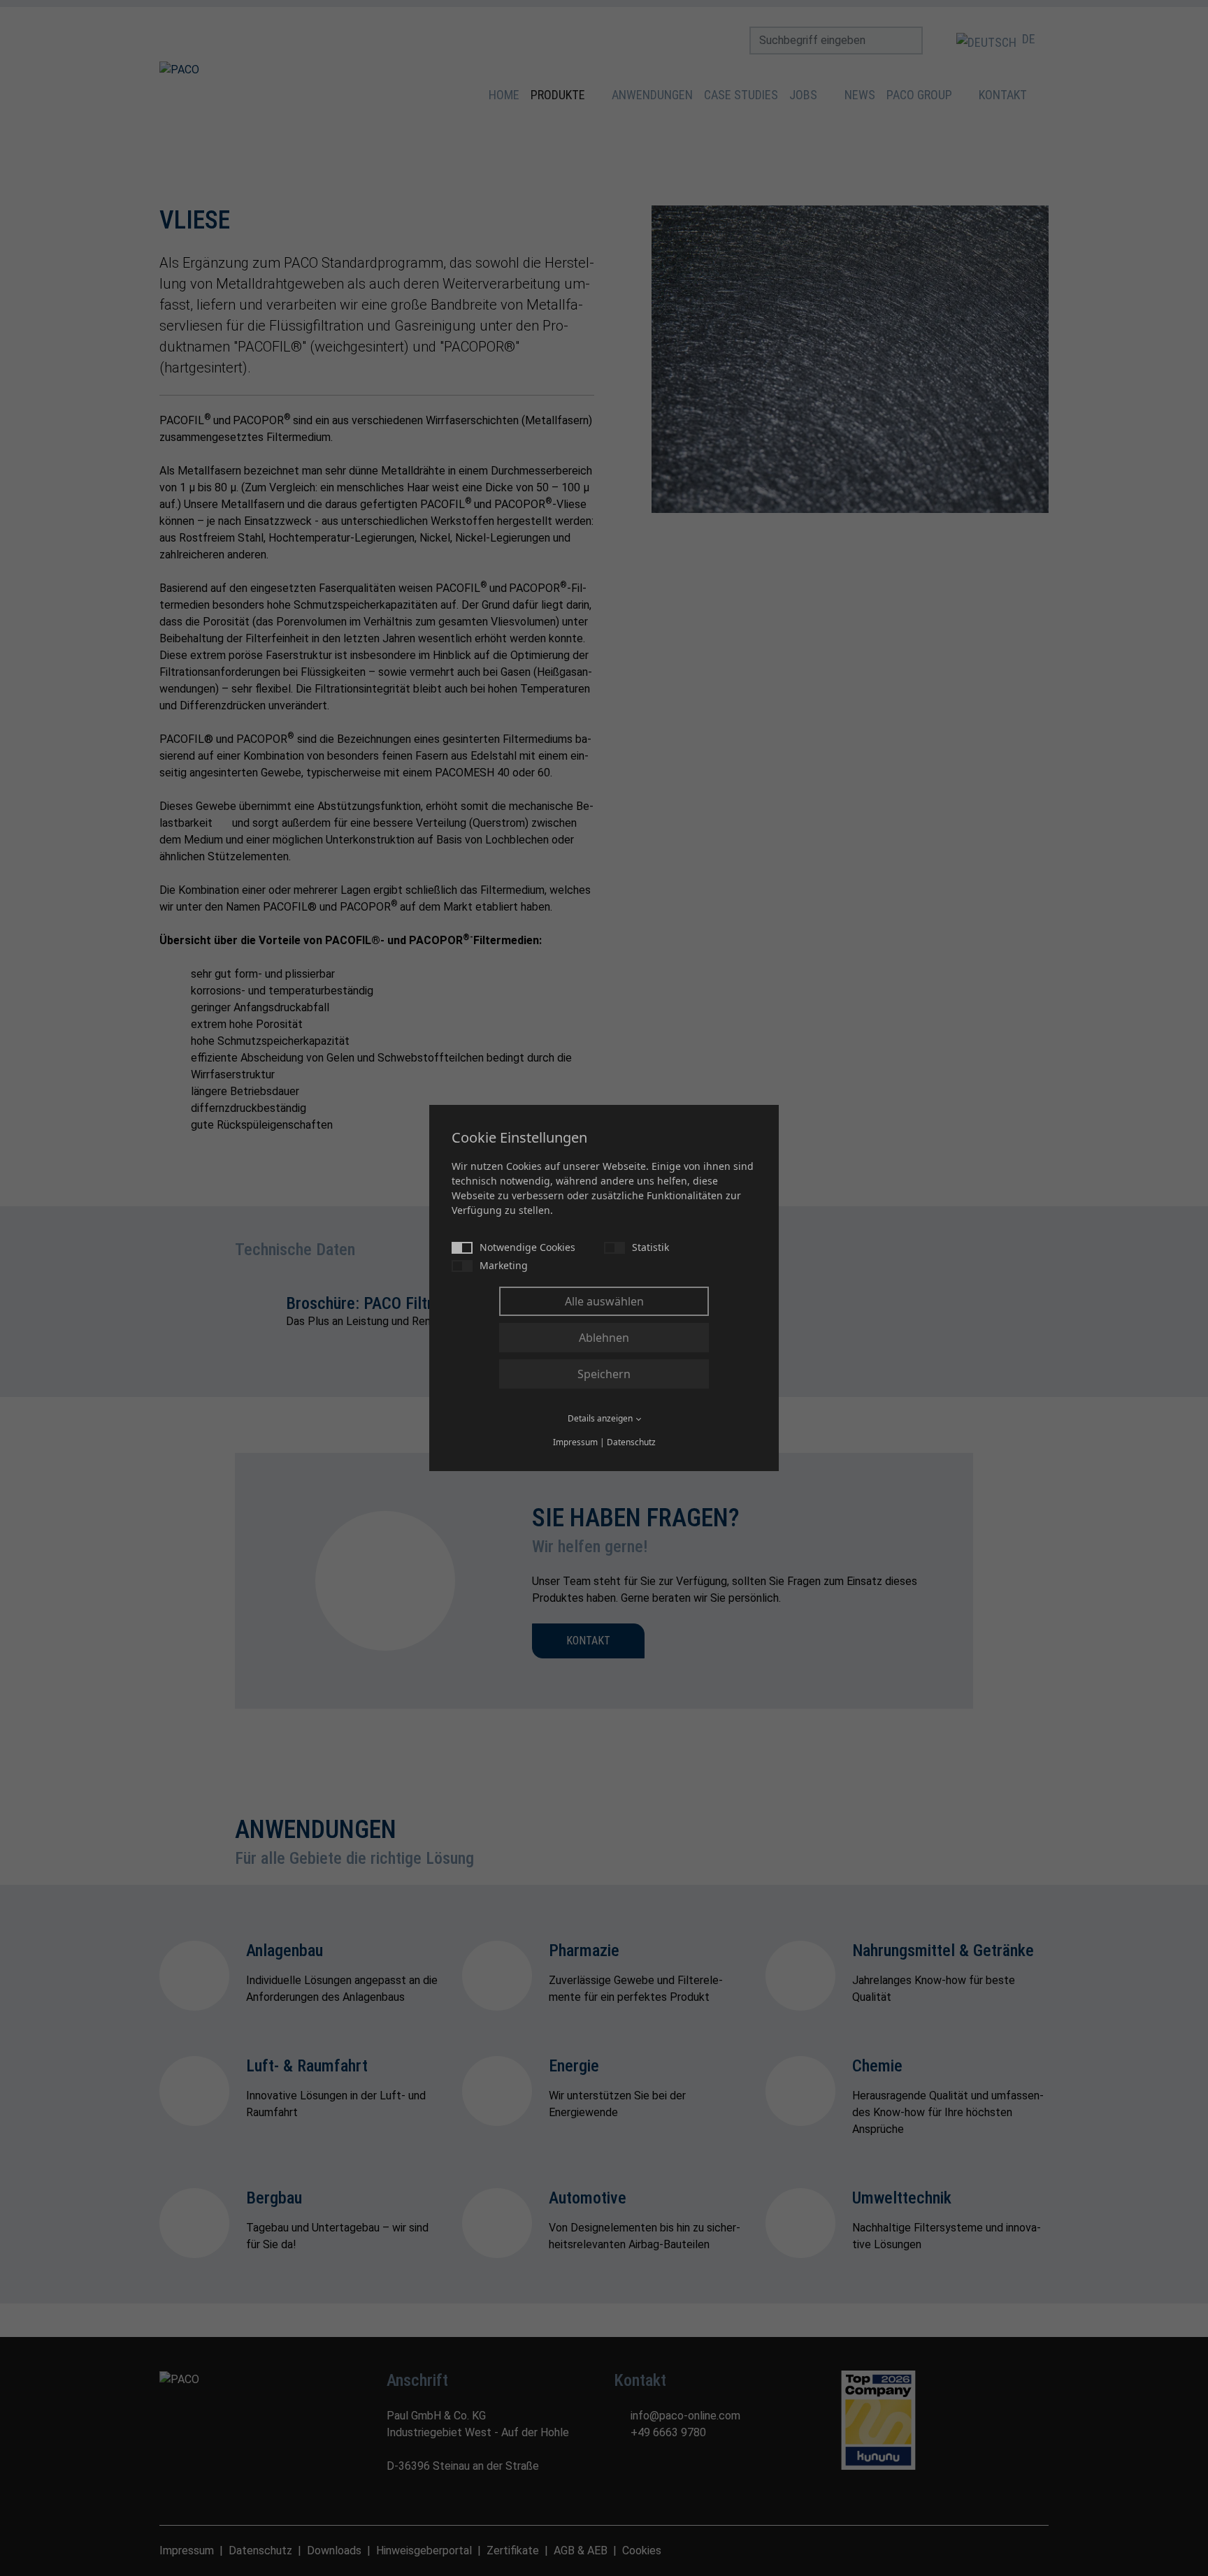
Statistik (650, 1247)
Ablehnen (604, 1338)
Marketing (504, 1265)
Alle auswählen (604, 1301)
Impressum (575, 1442)
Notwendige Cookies (527, 1247)
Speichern (604, 1374)
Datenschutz (631, 1442)
